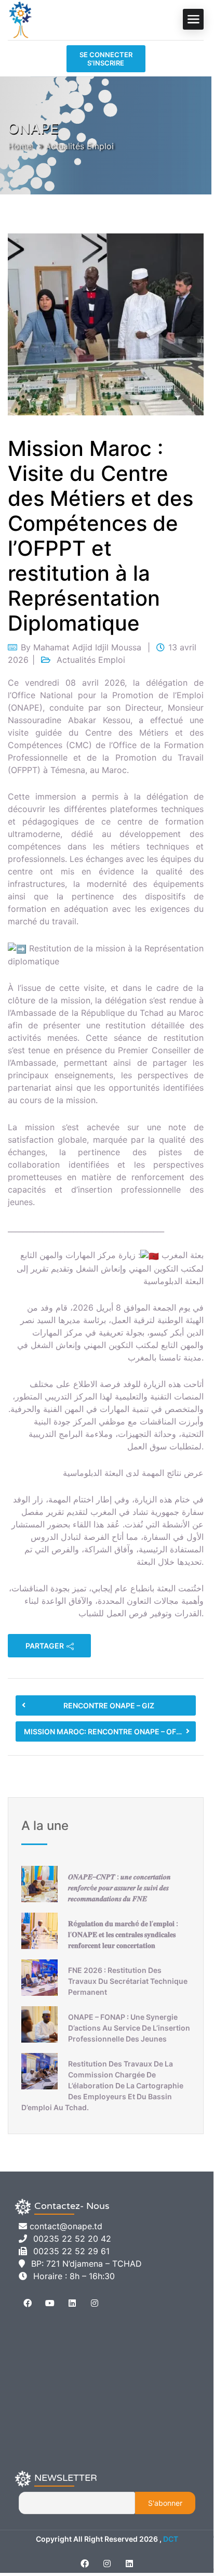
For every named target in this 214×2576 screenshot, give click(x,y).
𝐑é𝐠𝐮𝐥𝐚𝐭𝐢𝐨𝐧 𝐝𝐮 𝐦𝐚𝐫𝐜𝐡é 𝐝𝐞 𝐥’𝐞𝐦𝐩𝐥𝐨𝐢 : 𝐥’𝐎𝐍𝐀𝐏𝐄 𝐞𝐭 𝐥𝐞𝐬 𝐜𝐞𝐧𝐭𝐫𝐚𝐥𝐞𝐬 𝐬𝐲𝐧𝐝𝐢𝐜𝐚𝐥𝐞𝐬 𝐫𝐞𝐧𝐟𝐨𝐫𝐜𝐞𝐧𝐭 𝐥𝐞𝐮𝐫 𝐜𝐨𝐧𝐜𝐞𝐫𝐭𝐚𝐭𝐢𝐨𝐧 (123, 1934)
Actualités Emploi (79, 146)
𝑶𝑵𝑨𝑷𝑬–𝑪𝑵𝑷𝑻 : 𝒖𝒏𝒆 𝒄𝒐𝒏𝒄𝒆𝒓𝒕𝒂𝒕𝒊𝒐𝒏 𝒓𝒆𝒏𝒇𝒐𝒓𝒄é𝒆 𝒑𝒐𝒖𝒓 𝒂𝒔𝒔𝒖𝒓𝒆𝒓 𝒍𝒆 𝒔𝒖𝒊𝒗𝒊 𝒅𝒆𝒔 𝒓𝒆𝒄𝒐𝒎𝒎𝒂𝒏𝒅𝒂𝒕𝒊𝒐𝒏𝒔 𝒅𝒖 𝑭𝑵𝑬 (119, 1887)
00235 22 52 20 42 (72, 2239)
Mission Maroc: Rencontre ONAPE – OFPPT (107, 1731)
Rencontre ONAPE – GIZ (109, 1705)
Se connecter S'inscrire (106, 59)
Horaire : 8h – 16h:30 (74, 2276)
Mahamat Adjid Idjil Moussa (87, 647)
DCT (171, 2539)
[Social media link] (84, 2564)
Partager (45, 1646)
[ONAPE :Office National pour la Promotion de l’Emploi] (21, 19)
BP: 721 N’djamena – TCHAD (86, 2264)
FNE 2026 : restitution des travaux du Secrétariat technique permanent (128, 1981)
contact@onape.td (66, 2226)
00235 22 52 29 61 (71, 2251)
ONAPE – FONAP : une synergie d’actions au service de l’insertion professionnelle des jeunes (129, 2028)
